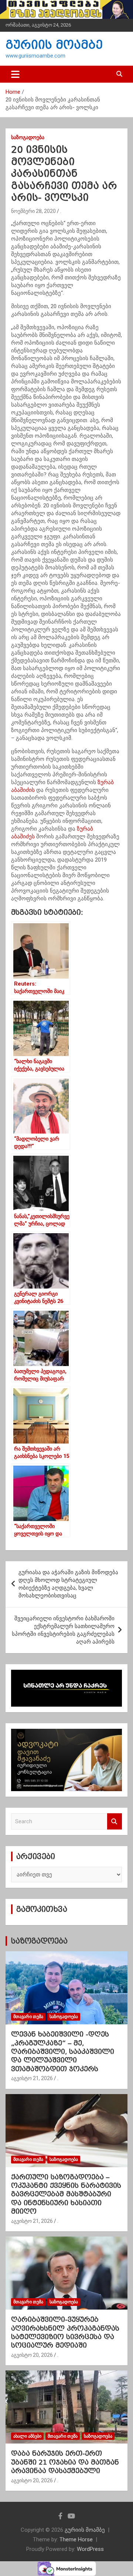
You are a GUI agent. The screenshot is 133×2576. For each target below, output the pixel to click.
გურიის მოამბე (54, 45)
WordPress (90, 2549)
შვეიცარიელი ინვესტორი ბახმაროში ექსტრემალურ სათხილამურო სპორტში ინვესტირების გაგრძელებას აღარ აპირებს (63, 1630)
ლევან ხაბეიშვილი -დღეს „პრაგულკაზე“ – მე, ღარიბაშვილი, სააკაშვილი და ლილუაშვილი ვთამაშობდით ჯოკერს (63, 2051)
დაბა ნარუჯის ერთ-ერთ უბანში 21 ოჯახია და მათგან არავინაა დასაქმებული (65, 2462)
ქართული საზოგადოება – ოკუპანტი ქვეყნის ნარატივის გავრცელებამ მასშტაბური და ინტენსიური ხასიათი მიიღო (66, 2194)
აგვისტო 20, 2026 (32, 2355)
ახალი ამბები (27, 2436)
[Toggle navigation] (15, 74)
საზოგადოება (28, 137)
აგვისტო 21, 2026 (32, 2078)
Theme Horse (76, 2539)
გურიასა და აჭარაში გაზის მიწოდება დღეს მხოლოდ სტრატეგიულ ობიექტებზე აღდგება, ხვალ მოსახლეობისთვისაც (68, 1584)
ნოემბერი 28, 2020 (33, 211)
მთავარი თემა (28, 2017)
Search (115, 1822)
